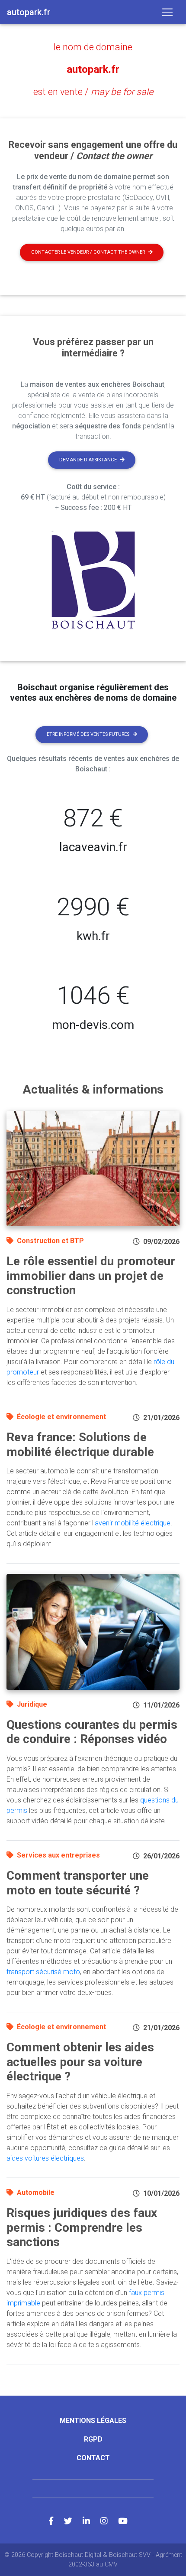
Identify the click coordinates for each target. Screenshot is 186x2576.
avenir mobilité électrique (133, 1523)
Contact (93, 2458)
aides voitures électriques (45, 2158)
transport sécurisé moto (43, 1972)
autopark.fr (93, 69)
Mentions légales (93, 2421)
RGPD (93, 2439)
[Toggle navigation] (167, 12)
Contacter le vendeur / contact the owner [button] (88, 252)
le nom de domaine (93, 47)
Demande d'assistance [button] (88, 460)
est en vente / (93, 92)
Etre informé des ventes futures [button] (88, 734)
